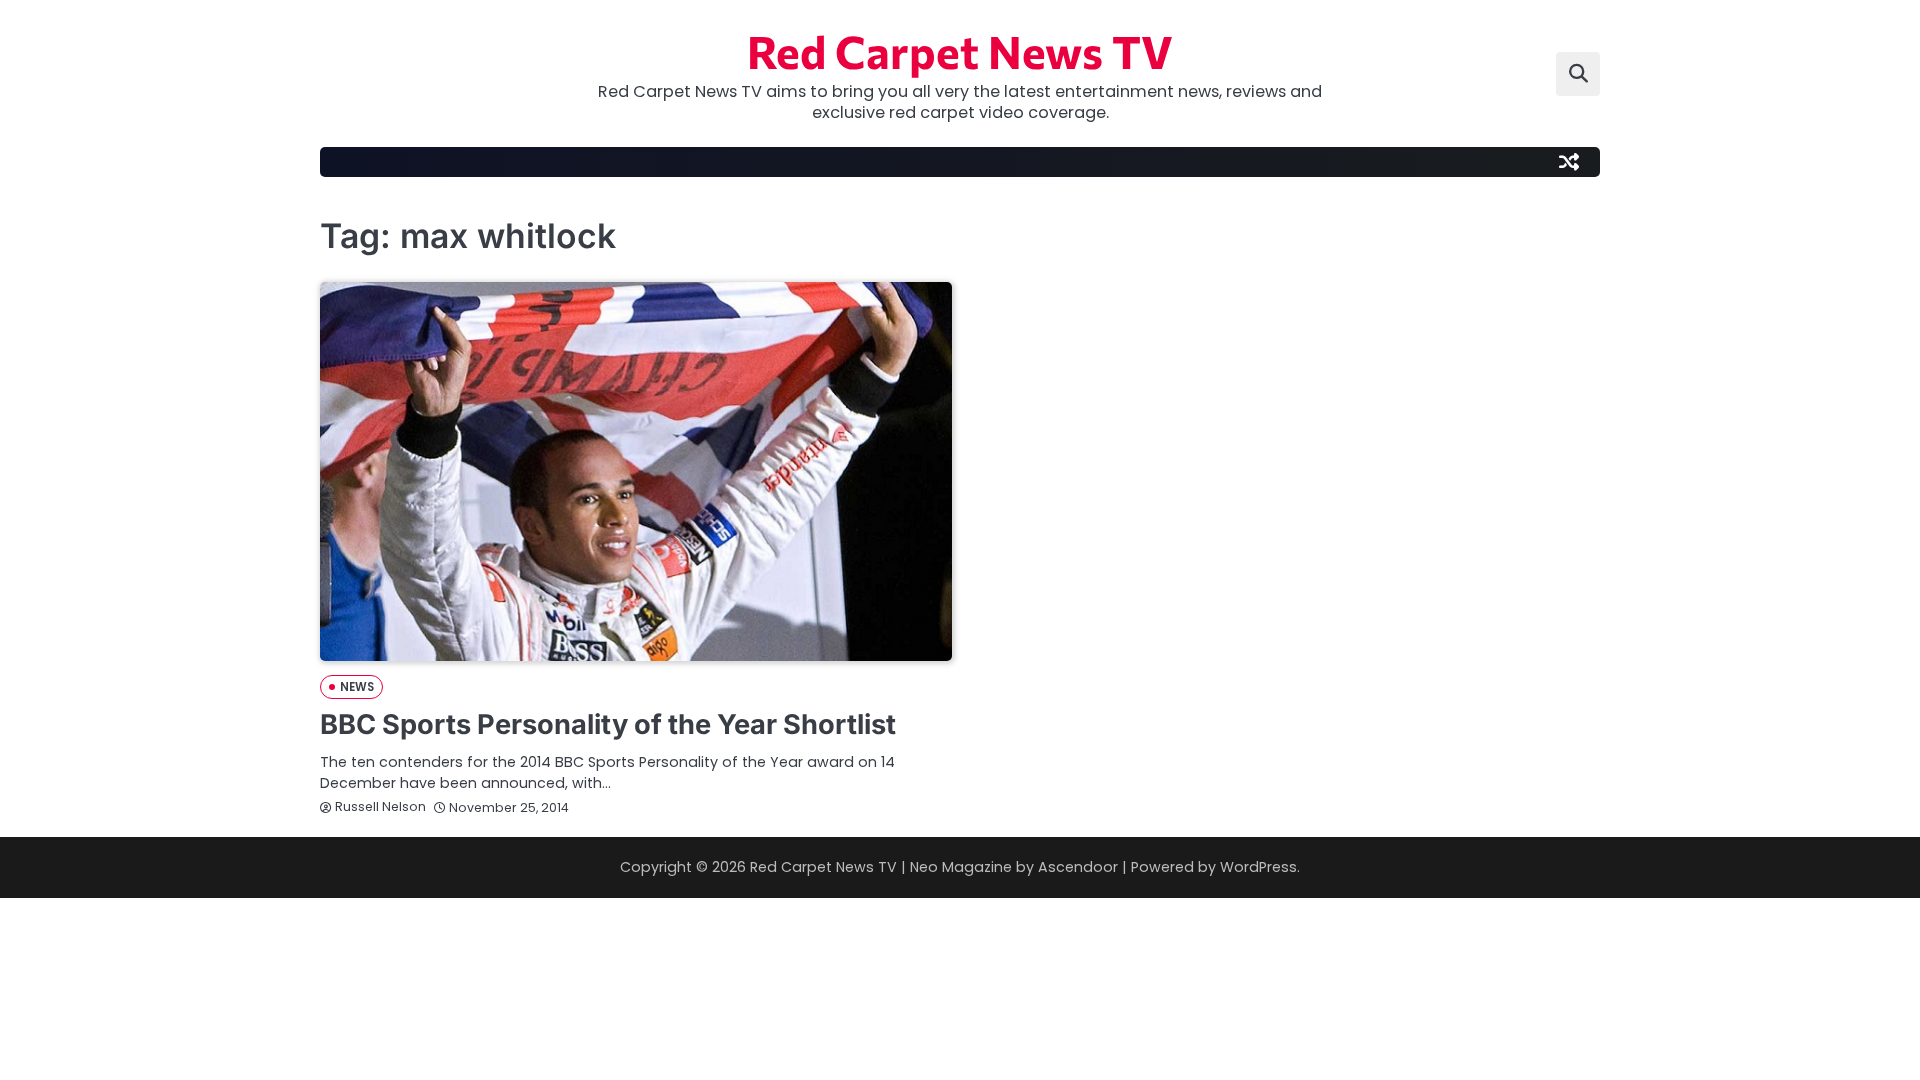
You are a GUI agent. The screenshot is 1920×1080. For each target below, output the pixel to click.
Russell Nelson (380, 806)
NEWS (357, 687)
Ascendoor (1078, 867)
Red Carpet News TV (960, 50)
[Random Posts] (1569, 162)
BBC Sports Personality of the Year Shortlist (608, 724)
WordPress (1258, 867)
